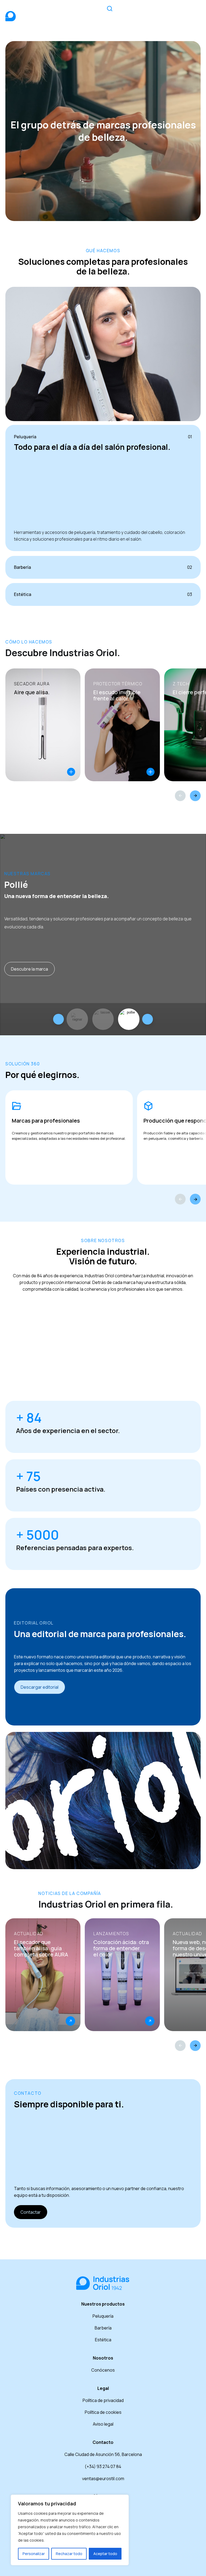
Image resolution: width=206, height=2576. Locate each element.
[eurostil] (86, 1019)
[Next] (195, 796)
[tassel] (137, 1019)
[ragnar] (112, 1019)
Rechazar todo (69, 2554)
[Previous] (180, 796)
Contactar (31, 2212)
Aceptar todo (105, 2554)
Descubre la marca (30, 969)
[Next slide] (148, 1019)
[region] (70, 2530)
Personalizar (34, 2554)
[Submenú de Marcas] (148, 12)
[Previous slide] (58, 1019)
